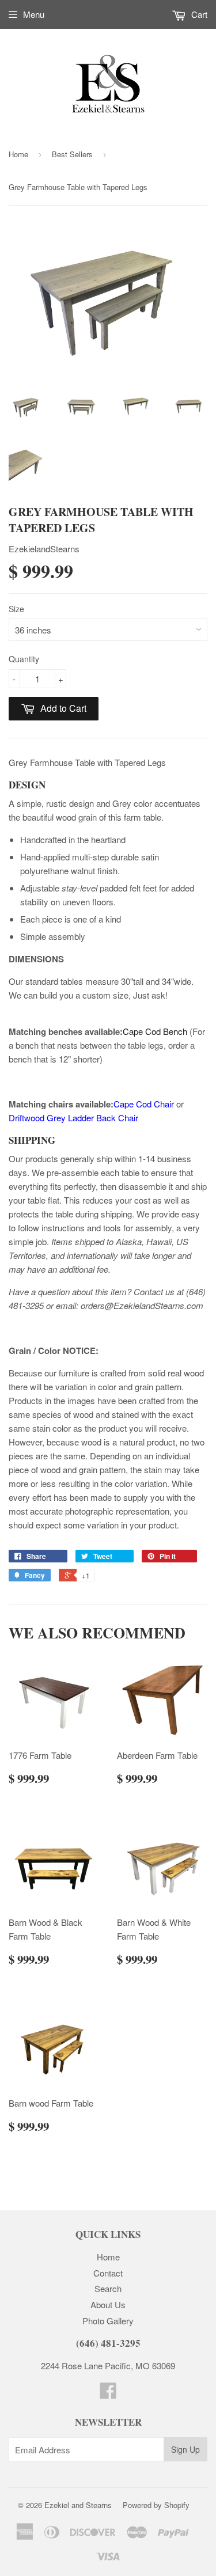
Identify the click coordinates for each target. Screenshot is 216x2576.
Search (108, 2288)
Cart (198, 14)
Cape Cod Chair (144, 1104)
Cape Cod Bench (155, 1031)
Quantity (24, 659)
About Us (108, 2304)
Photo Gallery (108, 2321)
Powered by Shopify (156, 2505)
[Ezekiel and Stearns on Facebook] (108, 2394)
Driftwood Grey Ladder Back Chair (73, 1118)
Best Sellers (72, 154)
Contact (108, 2273)
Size (16, 609)
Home (18, 154)
